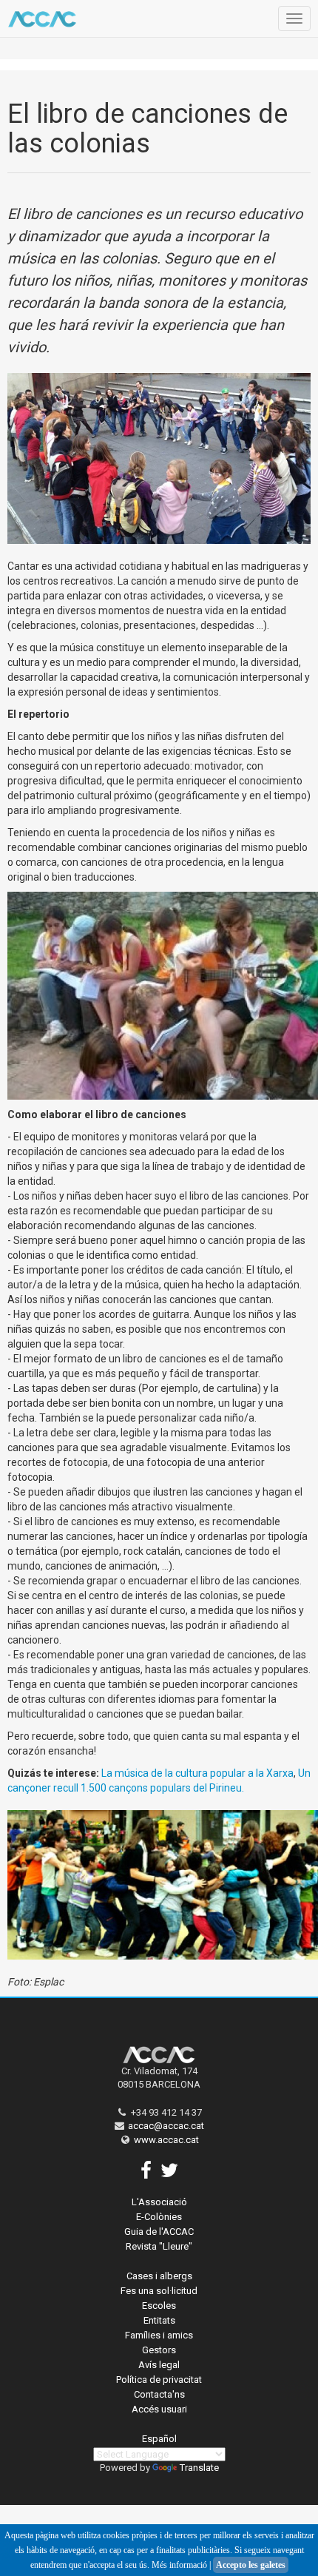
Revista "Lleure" (159, 2246)
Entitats (159, 2320)
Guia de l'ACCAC (159, 2232)
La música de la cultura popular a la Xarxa (197, 1773)
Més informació (179, 2565)
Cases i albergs (159, 2276)
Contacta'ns (159, 2394)
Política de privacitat (159, 2380)
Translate (199, 2468)
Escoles (159, 2306)
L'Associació (159, 2202)
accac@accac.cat (166, 2126)
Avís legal (159, 2365)
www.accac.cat (166, 2140)
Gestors (159, 2350)
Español (159, 2439)
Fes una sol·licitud (159, 2291)
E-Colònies (159, 2217)
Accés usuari (159, 2409)
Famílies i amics (159, 2335)
